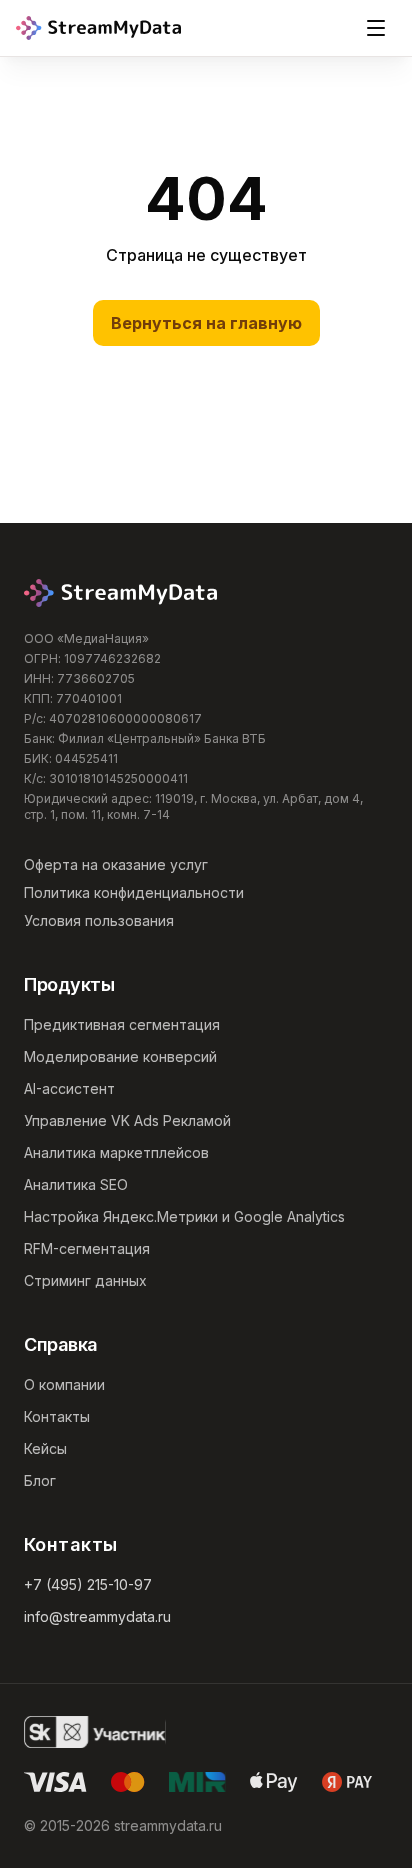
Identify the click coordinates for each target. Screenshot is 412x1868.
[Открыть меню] (376, 28)
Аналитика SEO (76, 1184)
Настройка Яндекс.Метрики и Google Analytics (184, 1216)
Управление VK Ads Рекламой (127, 1120)
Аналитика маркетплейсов (116, 1152)
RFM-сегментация (87, 1248)
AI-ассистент (69, 1088)
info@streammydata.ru (97, 1616)
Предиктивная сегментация (122, 1024)
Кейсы (45, 1448)
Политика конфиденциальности (134, 892)
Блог (40, 1480)
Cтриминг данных (85, 1280)
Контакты (57, 1416)
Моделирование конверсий (120, 1056)
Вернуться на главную (206, 323)
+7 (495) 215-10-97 (88, 1584)
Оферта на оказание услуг (116, 864)
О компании (64, 1384)
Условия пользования (99, 920)
